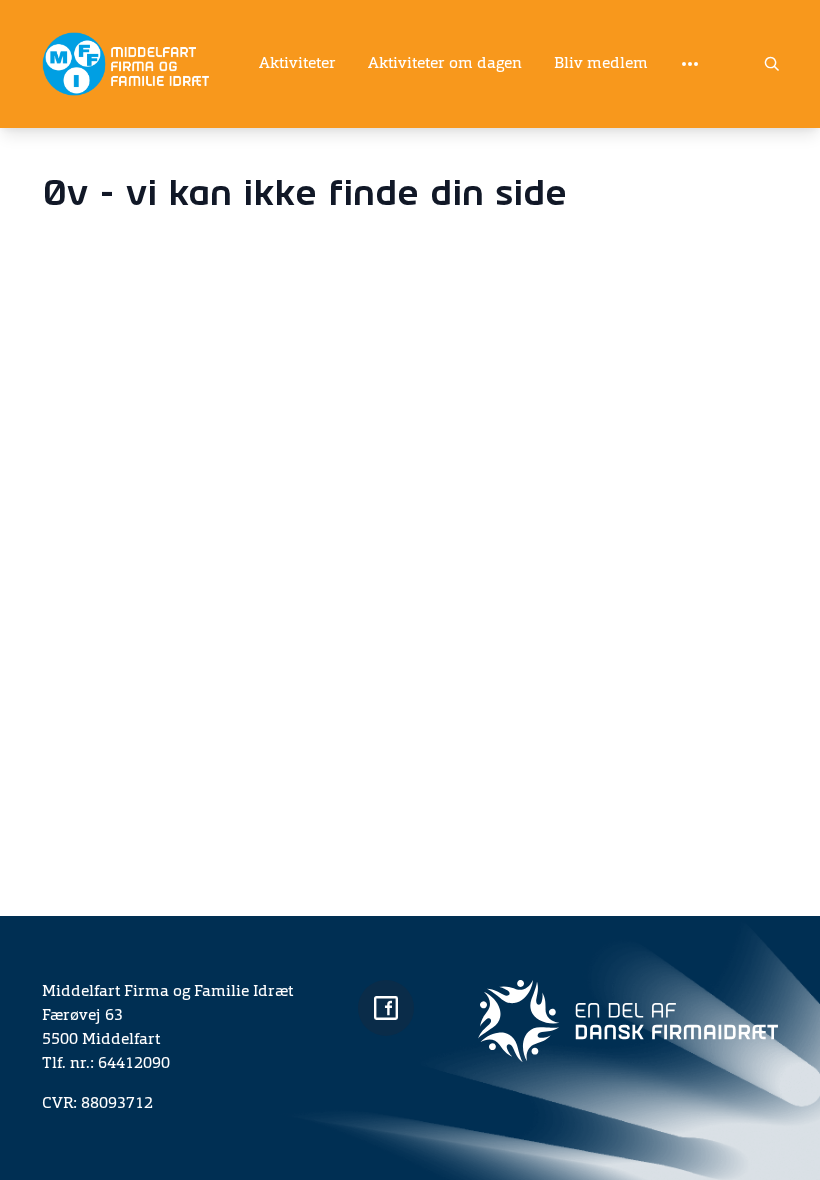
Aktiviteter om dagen (445, 64)
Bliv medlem (601, 64)
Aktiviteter (297, 64)
